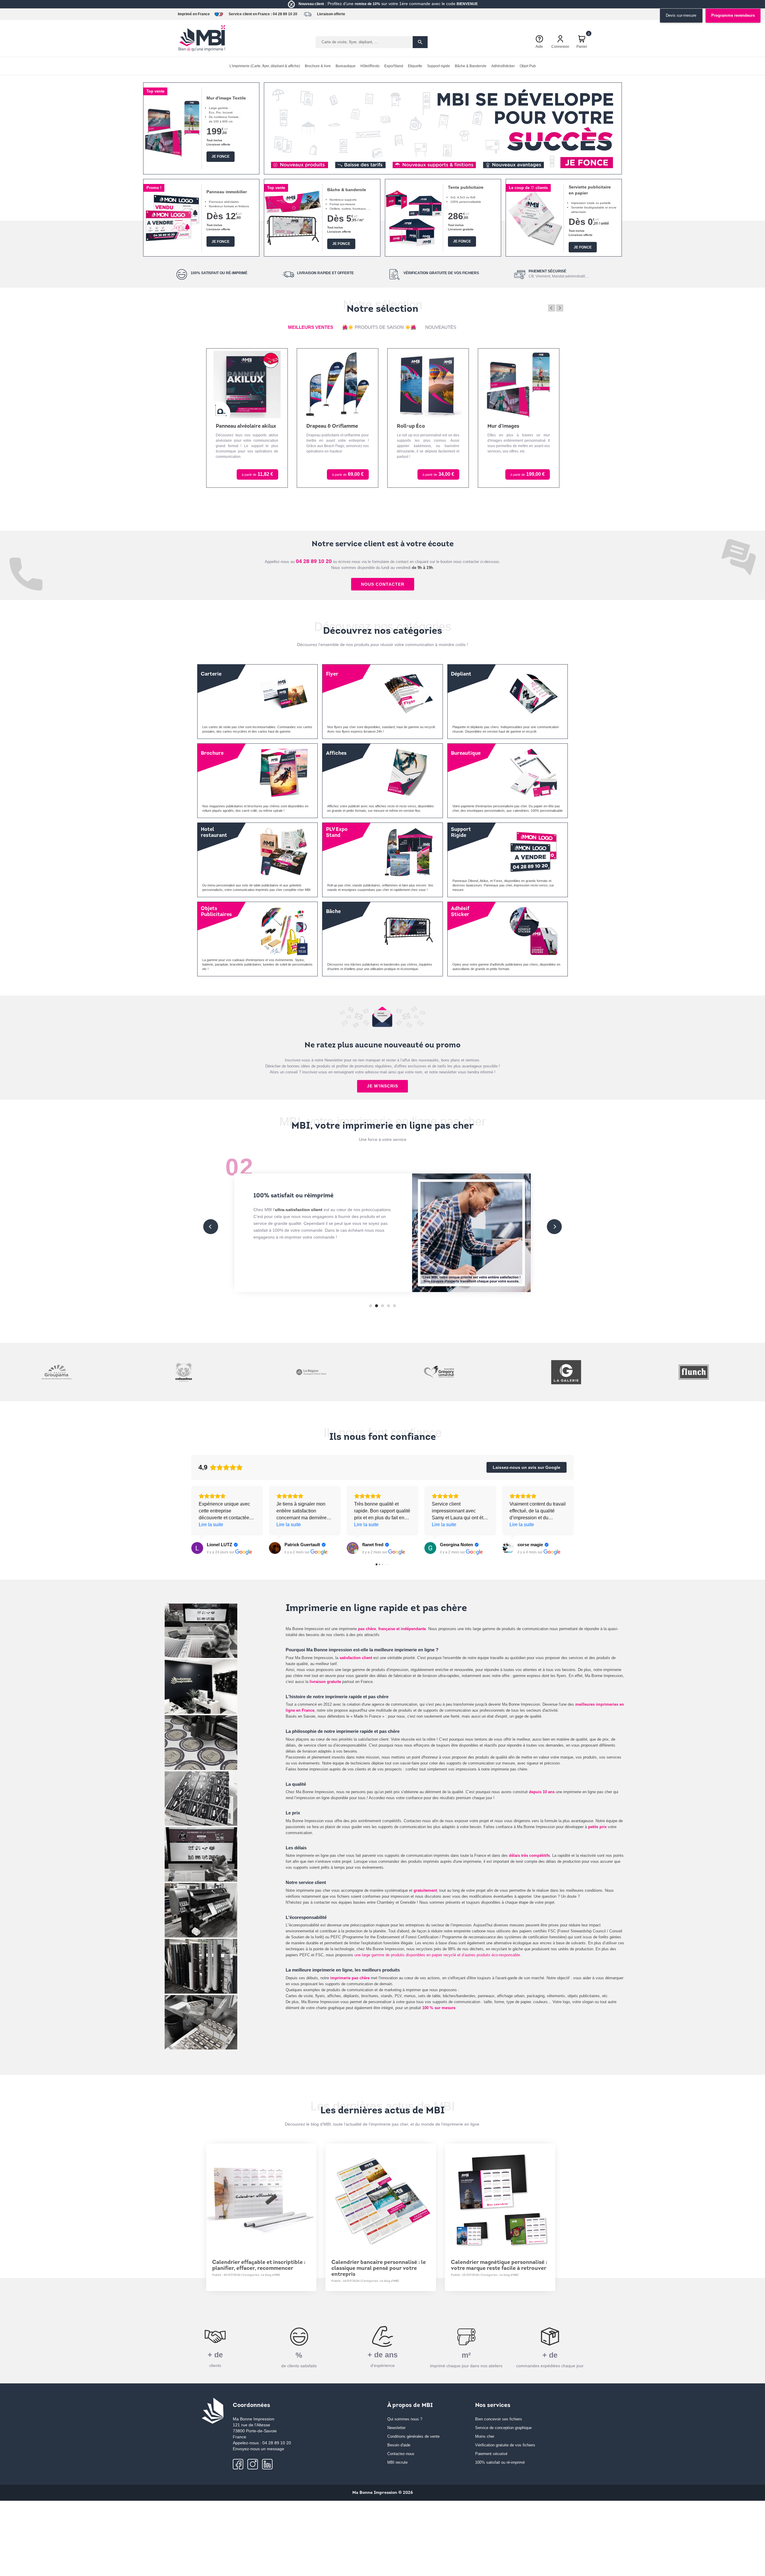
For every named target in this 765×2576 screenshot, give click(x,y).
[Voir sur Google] (197, 1548)
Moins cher (485, 2436)
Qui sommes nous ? (405, 2419)
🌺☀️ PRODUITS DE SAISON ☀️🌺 (379, 327)
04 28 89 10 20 (285, 14)
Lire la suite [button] (211, 1525)
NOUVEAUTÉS (441, 327)
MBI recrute (397, 2462)
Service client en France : (250, 14)
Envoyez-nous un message (258, 2449)
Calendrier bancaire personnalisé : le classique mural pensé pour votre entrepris (379, 2269)
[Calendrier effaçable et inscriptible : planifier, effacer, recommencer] (261, 2199)
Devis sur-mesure (681, 15)
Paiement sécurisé (491, 2454)
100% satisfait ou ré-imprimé (500, 2462)
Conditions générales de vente (413, 2436)
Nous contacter (383, 584)
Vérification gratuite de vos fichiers (505, 2445)
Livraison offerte (331, 14)
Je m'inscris (382, 1086)
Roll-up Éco (320, 426)
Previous (552, 308)
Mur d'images (413, 426)
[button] (276, 164)
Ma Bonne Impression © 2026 (383, 2493)
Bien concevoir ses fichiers (499, 2419)
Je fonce (221, 157)
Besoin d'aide (399, 2445)
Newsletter (396, 2428)
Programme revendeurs (733, 15)
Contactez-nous (401, 2454)
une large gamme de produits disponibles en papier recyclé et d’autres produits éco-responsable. (438, 1955)
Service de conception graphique (503, 2428)
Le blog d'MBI (271, 2275)
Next (560, 308)
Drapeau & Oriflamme (242, 426)
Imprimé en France (194, 14)
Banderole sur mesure (514, 426)
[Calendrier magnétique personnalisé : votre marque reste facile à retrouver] (500, 2199)
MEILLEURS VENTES (311, 327)
